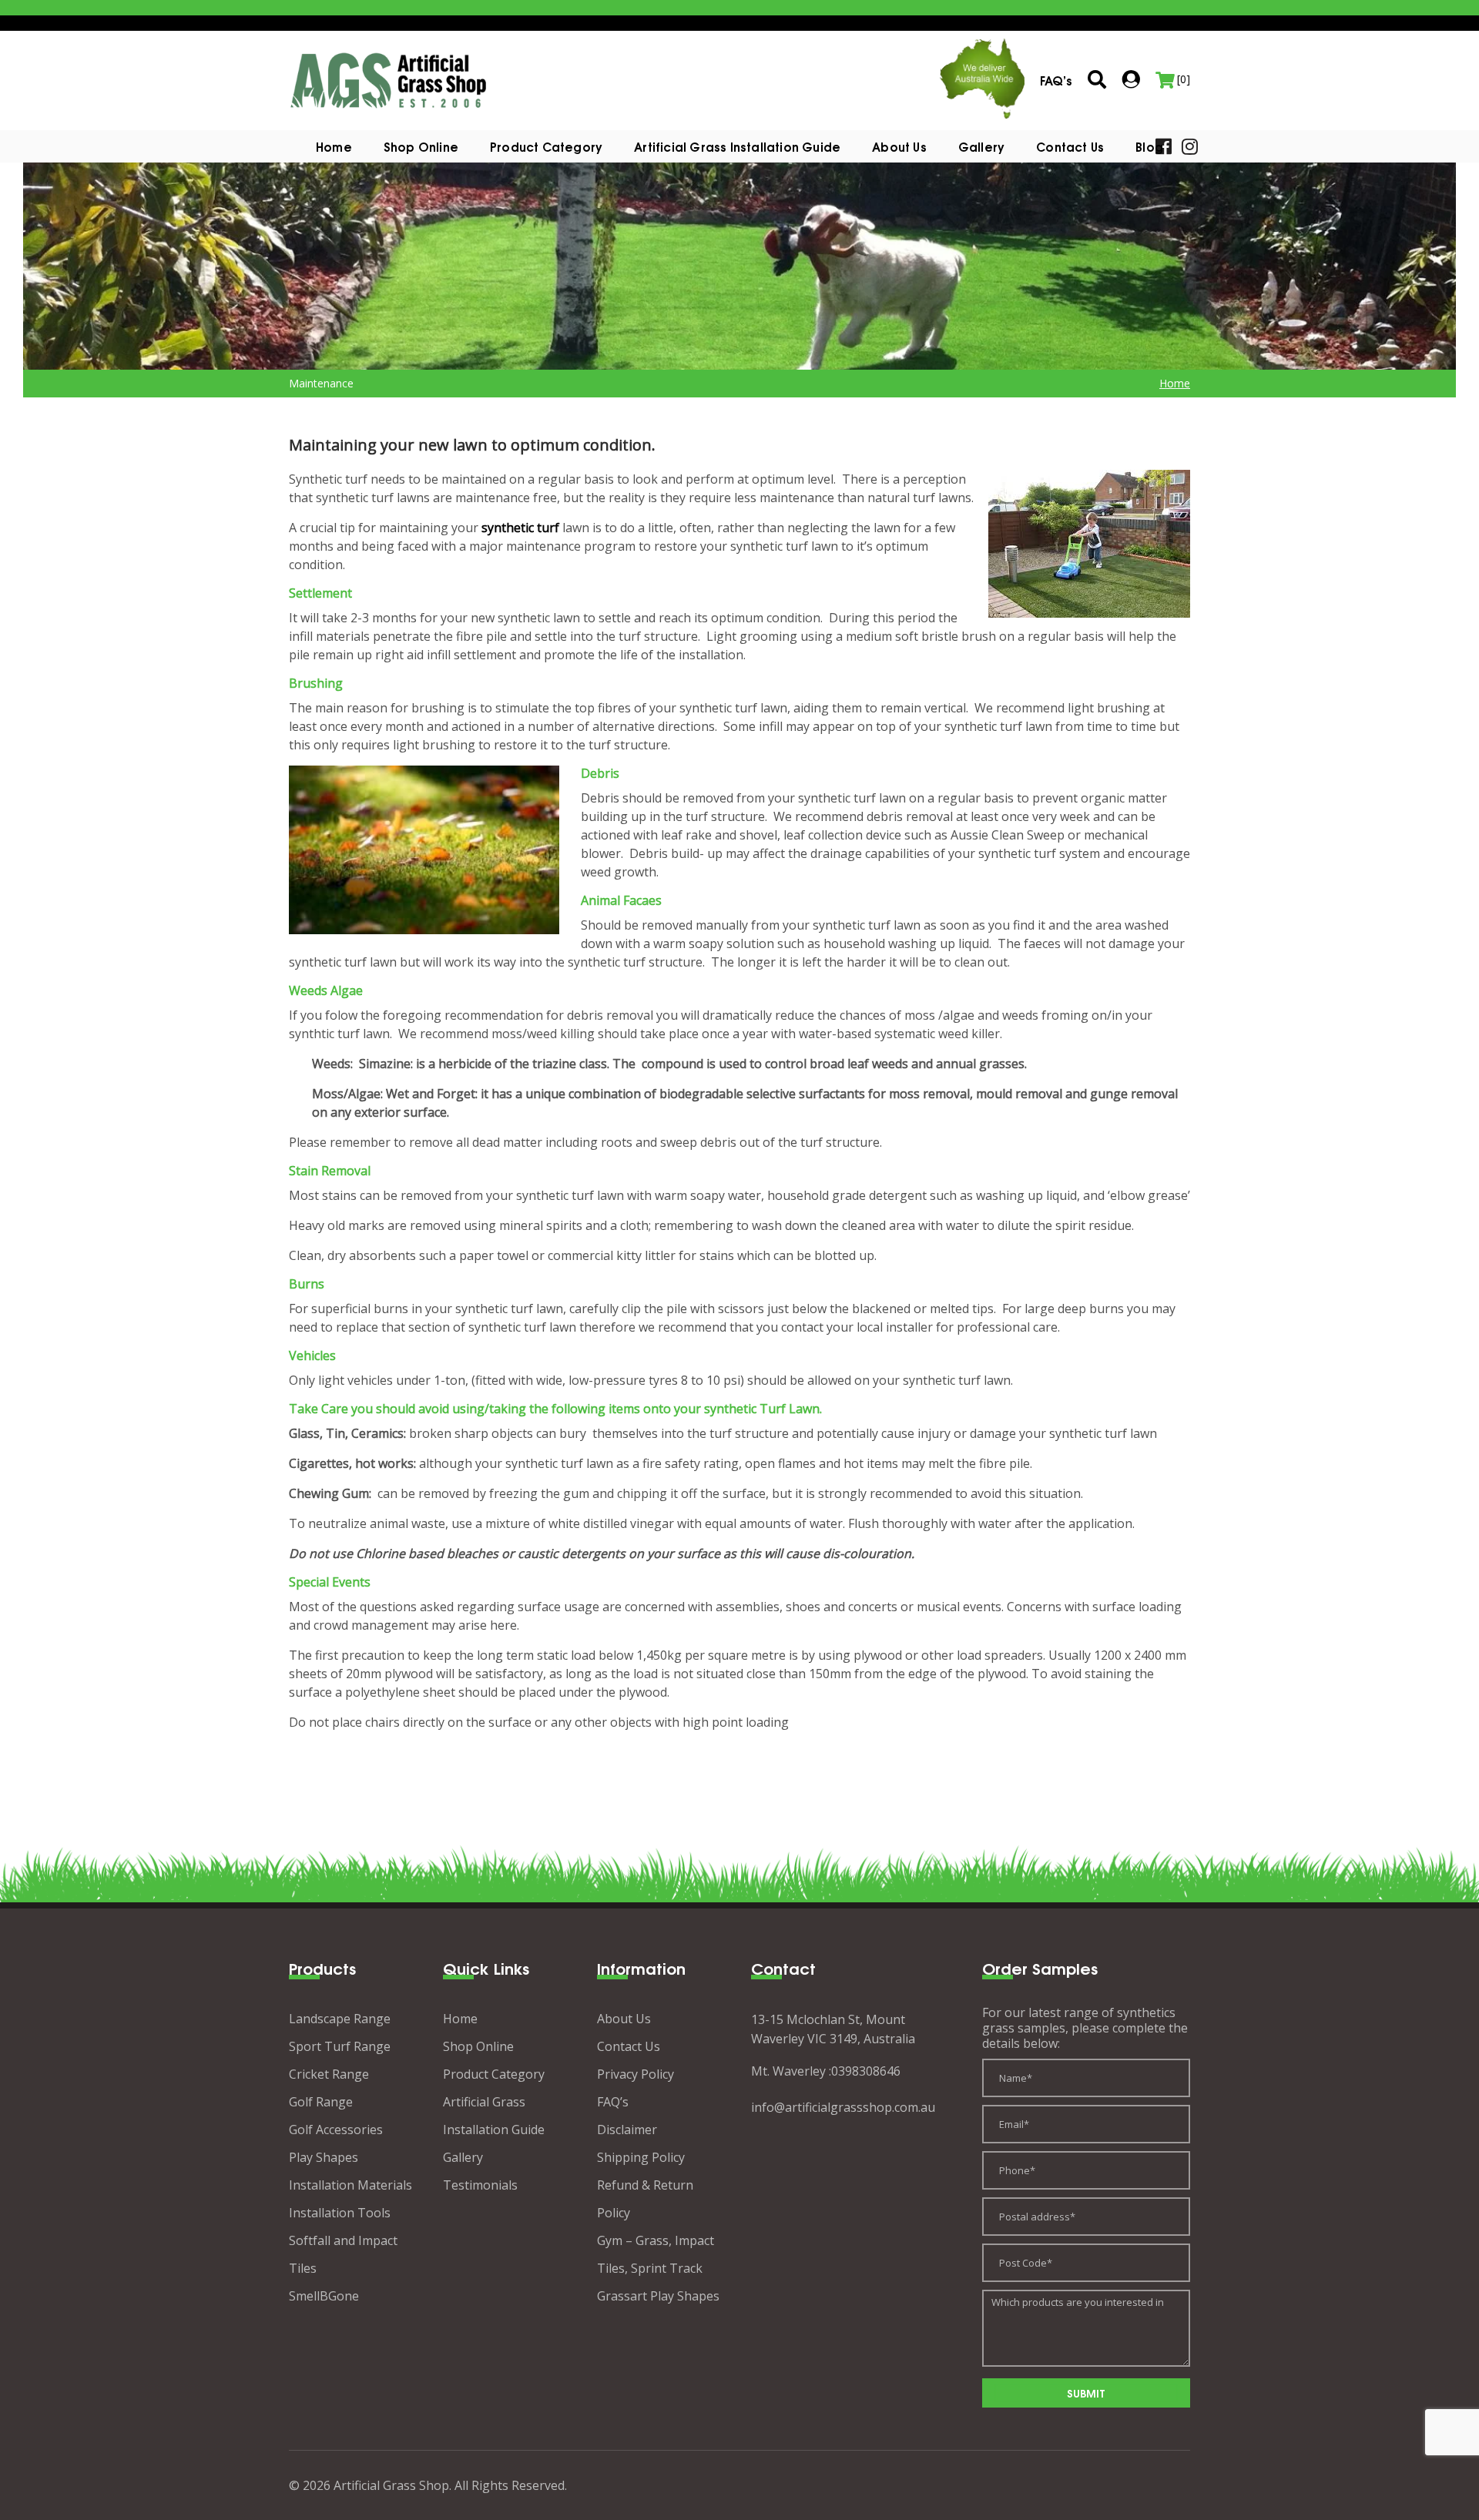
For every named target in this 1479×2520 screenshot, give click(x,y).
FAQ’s (613, 2102)
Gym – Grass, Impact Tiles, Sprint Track (656, 2254)
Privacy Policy (636, 2074)
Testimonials (480, 2185)
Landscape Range (340, 2019)
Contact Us (1070, 146)
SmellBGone (324, 2296)
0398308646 (866, 2071)
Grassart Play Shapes (658, 2296)
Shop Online (421, 146)
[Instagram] (1190, 145)
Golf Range (321, 2102)
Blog (1149, 146)
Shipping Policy (641, 2157)
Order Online (58, 2463)
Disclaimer (627, 2130)
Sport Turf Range (340, 2046)
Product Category (494, 2074)
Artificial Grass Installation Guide (737, 146)
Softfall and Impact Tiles (343, 2254)
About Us (899, 146)
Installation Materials (350, 2185)
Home (334, 146)
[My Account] (1131, 79)
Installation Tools (340, 2213)
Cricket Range (329, 2074)
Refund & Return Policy (645, 2199)
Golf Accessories (336, 2130)
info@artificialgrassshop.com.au (843, 2107)
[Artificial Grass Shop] (389, 79)
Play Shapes (324, 2157)
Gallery (981, 146)
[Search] (1097, 80)
